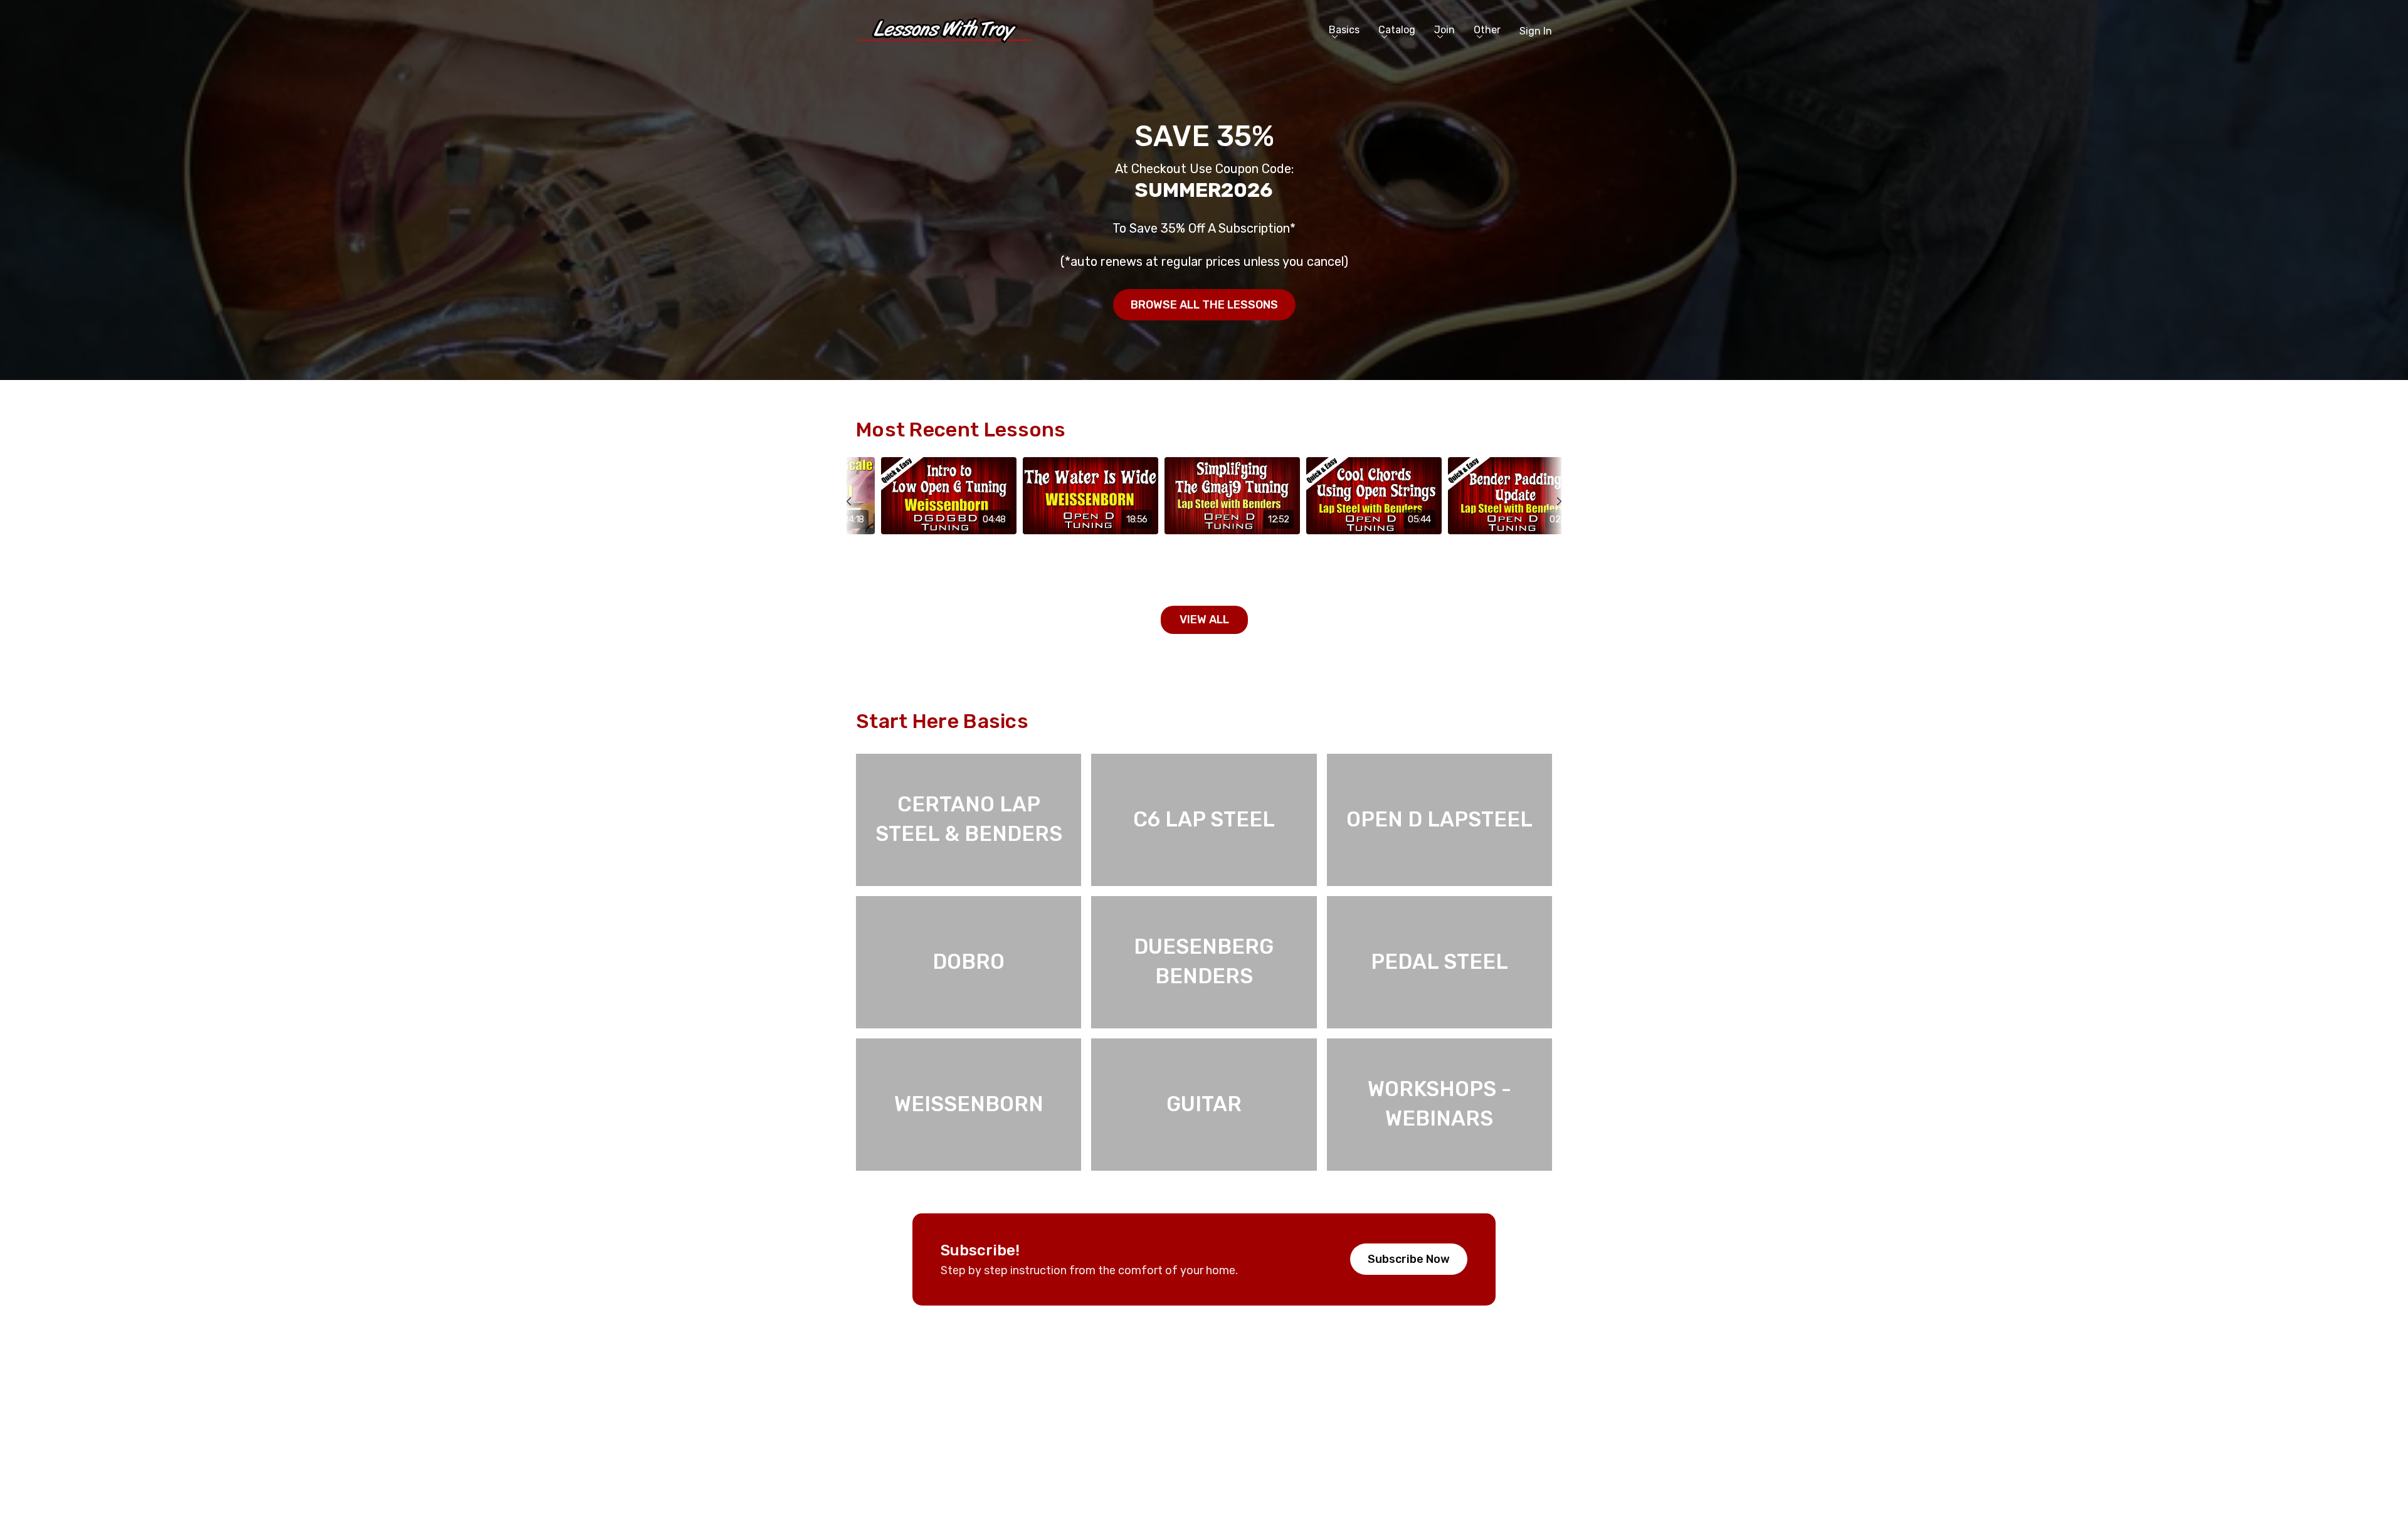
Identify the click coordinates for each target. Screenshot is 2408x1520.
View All (1204, 620)
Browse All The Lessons (1204, 305)
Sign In (1536, 31)
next (1551, 530)
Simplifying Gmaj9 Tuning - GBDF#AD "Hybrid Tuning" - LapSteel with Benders (1227, 562)
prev (857, 530)
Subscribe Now (1409, 1259)
